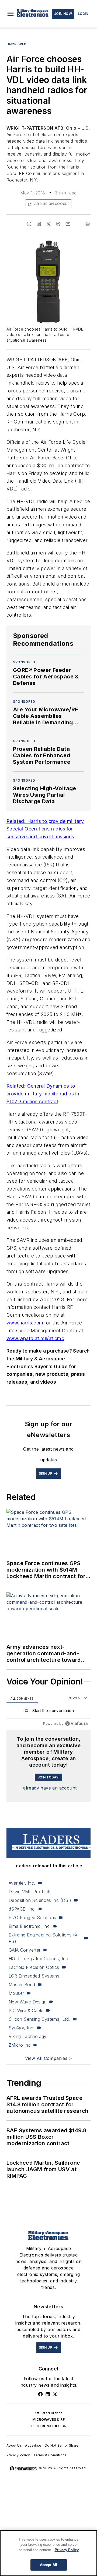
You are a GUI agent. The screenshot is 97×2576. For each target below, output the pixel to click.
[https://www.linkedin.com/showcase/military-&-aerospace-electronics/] (48, 2394)
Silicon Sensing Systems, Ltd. (39, 2019)
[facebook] (29, 224)
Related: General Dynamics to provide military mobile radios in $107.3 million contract (43, 1094)
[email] (68, 224)
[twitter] (48, 224)
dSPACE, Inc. (22, 1909)
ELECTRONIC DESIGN (49, 2426)
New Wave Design (28, 2002)
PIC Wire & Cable (26, 2010)
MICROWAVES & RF (48, 2419)
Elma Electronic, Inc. (30, 1926)
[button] (11, 14)
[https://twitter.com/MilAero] (55, 2394)
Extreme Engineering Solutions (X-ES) (44, 1938)
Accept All (48, 2565)
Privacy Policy (18, 2455)
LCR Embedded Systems (34, 1976)
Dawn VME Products (30, 1892)
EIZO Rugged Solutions (32, 1918)
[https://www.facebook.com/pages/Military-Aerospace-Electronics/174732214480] (40, 2394)
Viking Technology (28, 2036)
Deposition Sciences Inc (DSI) (40, 1900)
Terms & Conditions (50, 2455)
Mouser (16, 1993)
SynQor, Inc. (22, 2028)
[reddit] (58, 224)
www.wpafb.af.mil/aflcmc (35, 1338)
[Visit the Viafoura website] (76, 1724)
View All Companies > (48, 2058)
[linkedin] (39, 224)
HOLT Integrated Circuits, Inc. (39, 1959)
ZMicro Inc (20, 2045)
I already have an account (49, 1788)
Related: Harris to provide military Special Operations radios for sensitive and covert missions (45, 829)
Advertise (33, 2445)
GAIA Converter (25, 1950)
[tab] (22, 1698)
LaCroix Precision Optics (34, 1967)
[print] (88, 224)
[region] (48, 1712)
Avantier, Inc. (22, 1883)
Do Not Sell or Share (62, 2445)
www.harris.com (25, 1323)
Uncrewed (17, 44)
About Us (14, 2445)
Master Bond (22, 1985)
